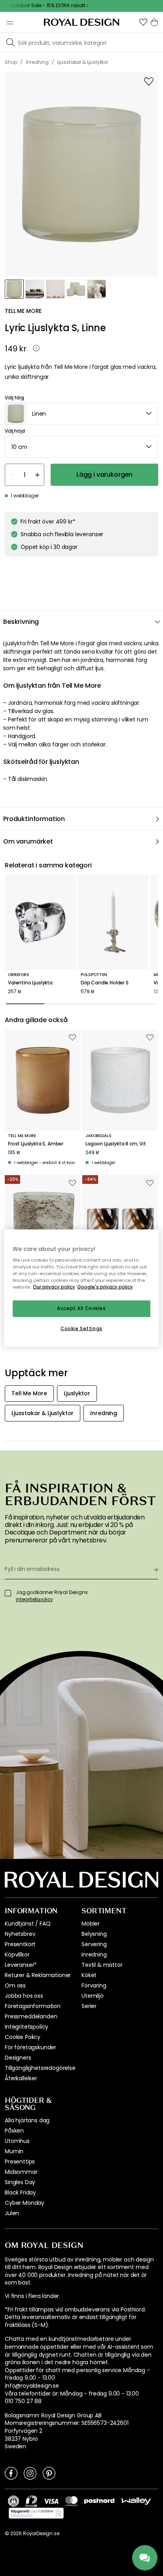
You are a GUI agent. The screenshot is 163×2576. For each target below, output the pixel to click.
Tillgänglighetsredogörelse (40, 2068)
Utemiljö (93, 1996)
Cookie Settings (81, 1329)
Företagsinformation (33, 2006)
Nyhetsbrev (20, 1934)
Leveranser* (21, 1965)
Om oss (15, 1985)
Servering (94, 1944)
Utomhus (17, 2141)
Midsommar (21, 2172)
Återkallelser (21, 2078)
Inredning (94, 1955)
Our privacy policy (54, 1287)
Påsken (14, 2131)
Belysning (94, 1934)
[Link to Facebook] (11, 2473)
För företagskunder (30, 2047)
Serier (89, 2006)
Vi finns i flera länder (32, 2296)
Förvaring (94, 1985)
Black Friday (20, 2192)
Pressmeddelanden (31, 2016)
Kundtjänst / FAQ (27, 1924)
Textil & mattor (102, 1965)
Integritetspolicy (27, 2027)
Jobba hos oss (24, 1996)
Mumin (14, 2151)
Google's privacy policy (105, 1287)
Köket (89, 1975)
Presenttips (20, 2162)
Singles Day (20, 2182)
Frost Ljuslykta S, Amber (36, 1144)
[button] (143, 22)
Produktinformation (34, 819)
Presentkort (20, 1944)
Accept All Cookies (81, 1308)
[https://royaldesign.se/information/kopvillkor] (36, 2513)
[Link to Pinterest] (49, 2473)
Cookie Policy (23, 2037)
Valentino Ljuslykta (30, 983)
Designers (18, 2058)
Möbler (91, 1924)
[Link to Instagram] (30, 2473)
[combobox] (81, 414)
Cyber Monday (25, 2203)
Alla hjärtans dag (27, 2120)
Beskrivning (21, 622)
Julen (12, 2213)
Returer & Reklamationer (38, 1975)
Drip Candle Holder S (105, 983)
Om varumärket (28, 841)
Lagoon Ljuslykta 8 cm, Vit (116, 1144)
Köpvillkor (17, 1955)
